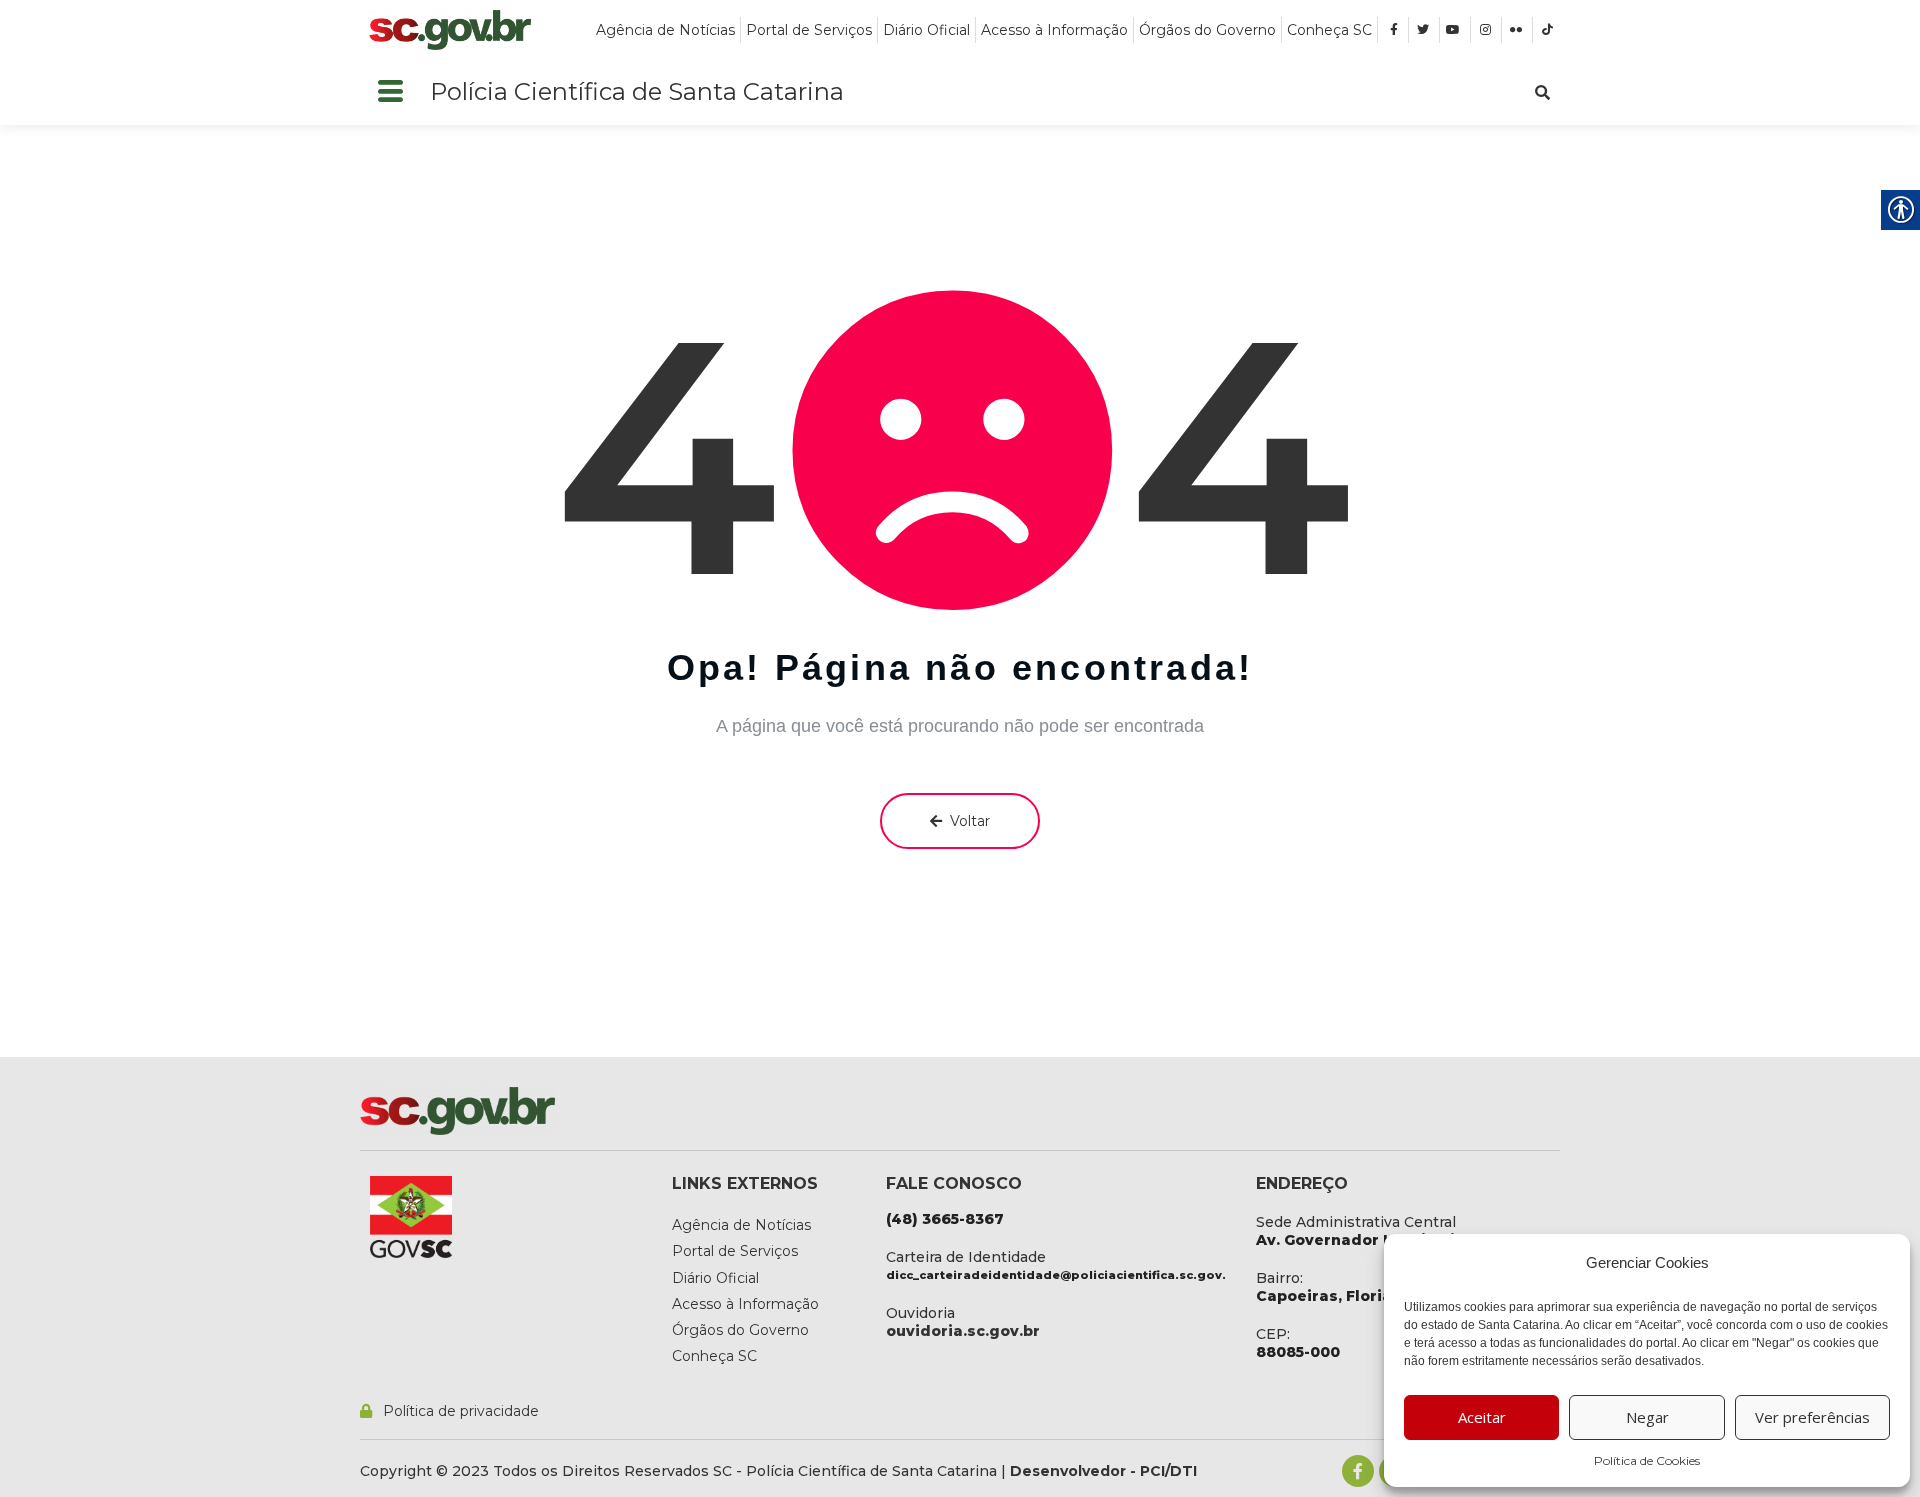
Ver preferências (1812, 1417)
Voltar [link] (970, 821)
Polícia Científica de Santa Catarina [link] (637, 91)
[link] (450, 30)
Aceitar (1482, 1417)
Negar (1647, 1417)
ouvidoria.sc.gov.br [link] (963, 1331)
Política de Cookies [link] (1647, 1460)
